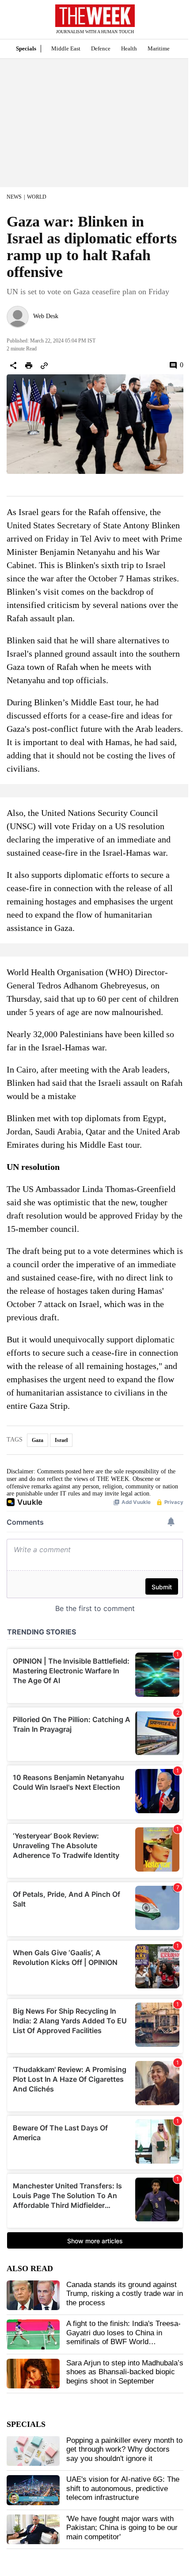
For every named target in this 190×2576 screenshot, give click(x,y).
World (37, 197)
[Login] (170, 24)
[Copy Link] (44, 365)
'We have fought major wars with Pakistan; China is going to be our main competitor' (122, 2528)
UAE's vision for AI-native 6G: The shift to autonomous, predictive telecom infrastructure (123, 2488)
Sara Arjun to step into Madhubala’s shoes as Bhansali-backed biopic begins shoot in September (125, 2372)
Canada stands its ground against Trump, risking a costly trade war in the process (125, 2294)
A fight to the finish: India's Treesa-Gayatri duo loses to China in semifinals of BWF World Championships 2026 (123, 2337)
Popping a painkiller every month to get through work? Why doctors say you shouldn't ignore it (124, 2449)
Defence (101, 48)
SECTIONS (13, 22)
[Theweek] (95, 16)
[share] (13, 365)
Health (129, 48)
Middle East (66, 48)
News (14, 197)
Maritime (159, 48)
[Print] (29, 365)
